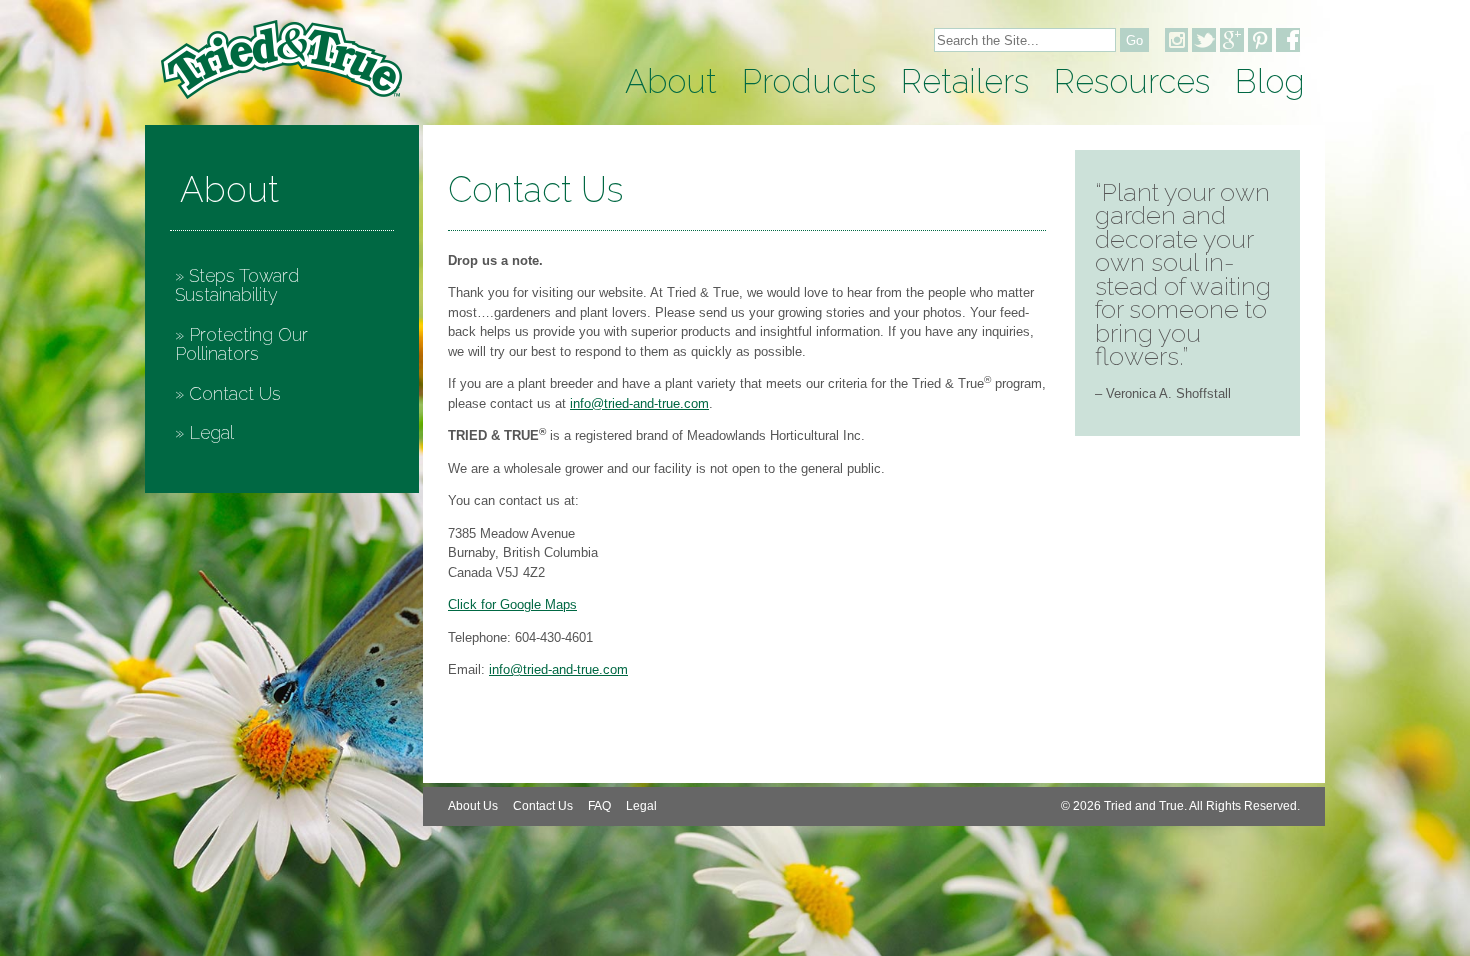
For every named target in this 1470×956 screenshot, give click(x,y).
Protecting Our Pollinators (241, 344)
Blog (1270, 82)
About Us (473, 806)
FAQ (599, 806)
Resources (1132, 82)
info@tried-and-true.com (639, 403)
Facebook (1288, 40)
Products (809, 82)
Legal (211, 432)
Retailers (965, 82)
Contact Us (235, 393)
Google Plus (1232, 40)
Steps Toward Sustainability (237, 285)
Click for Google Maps (512, 604)
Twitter (1204, 40)
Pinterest (1260, 40)
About (671, 82)
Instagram (1176, 40)
